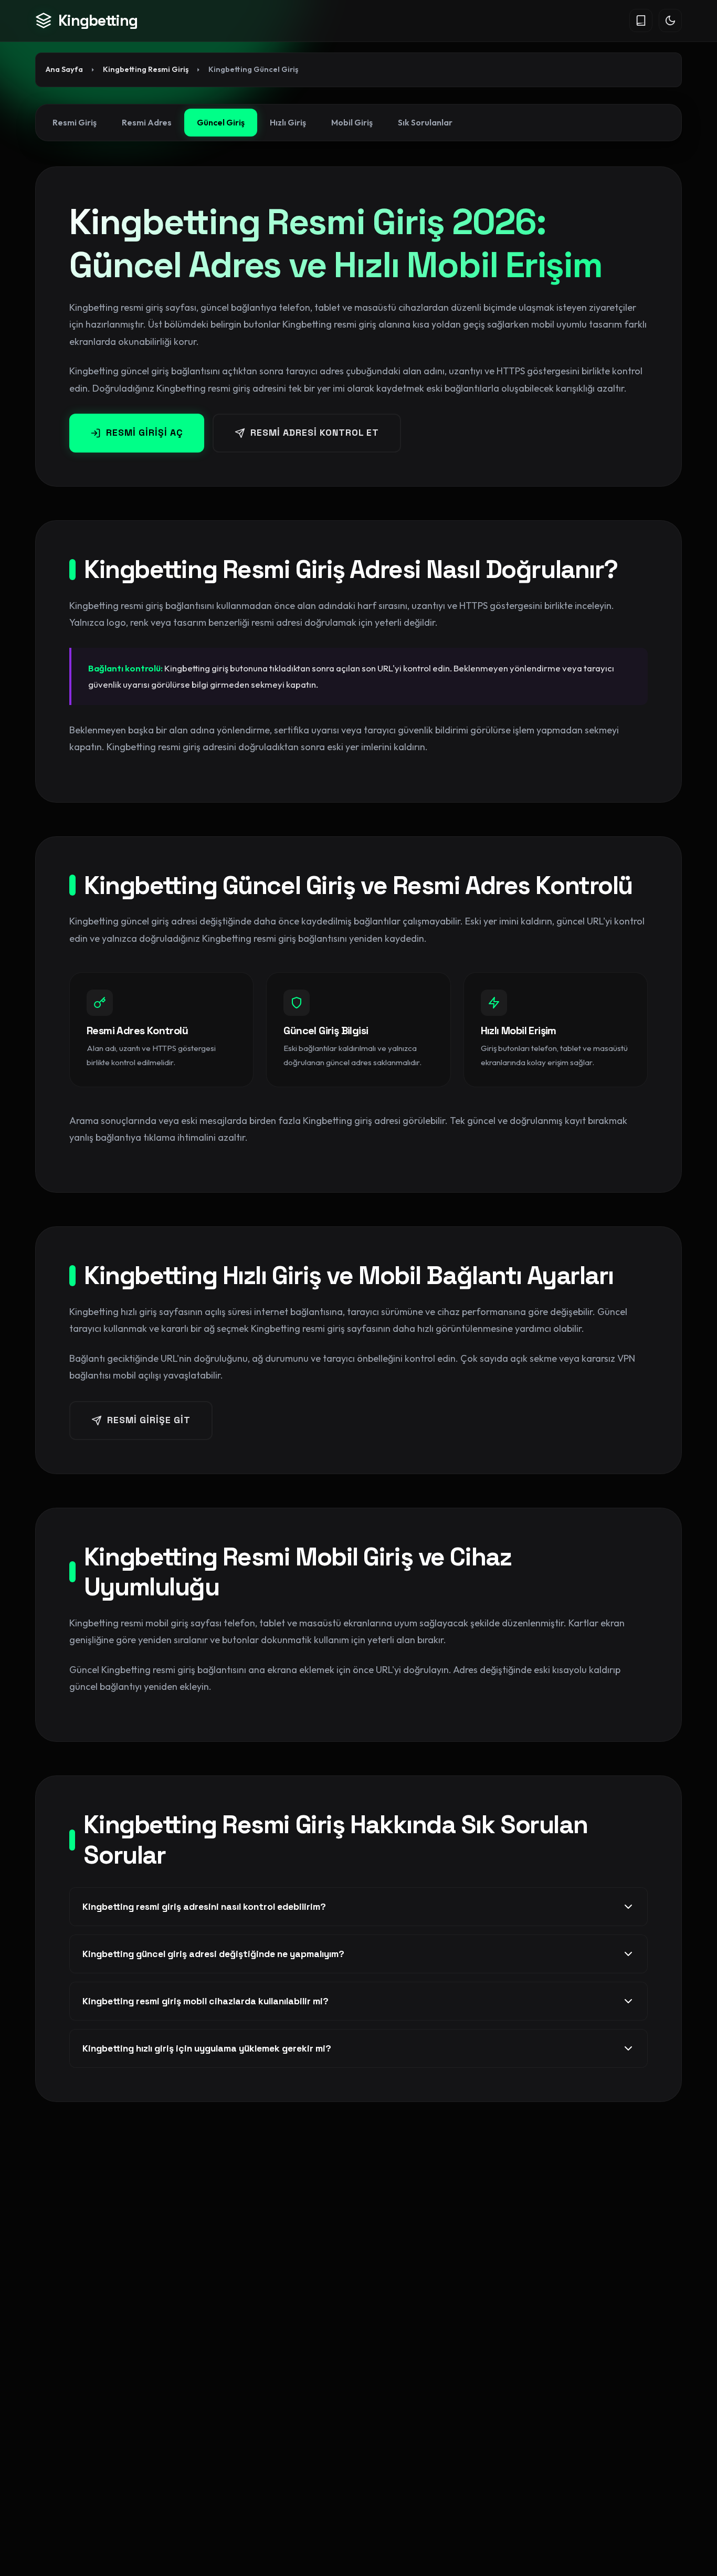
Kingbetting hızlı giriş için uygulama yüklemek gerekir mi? (207, 2048)
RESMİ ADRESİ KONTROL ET (315, 433)
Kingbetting (98, 20)
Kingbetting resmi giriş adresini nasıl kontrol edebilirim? (204, 1907)
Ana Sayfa (64, 69)
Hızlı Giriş (288, 122)
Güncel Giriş (221, 122)
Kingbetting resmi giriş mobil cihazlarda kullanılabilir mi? (205, 2001)
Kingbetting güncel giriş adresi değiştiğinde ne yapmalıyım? (213, 1954)
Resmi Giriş (75, 122)
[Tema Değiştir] (670, 20)
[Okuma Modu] (641, 20)
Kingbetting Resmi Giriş (146, 69)
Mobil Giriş (352, 122)
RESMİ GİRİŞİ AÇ (145, 433)
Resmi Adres (147, 122)
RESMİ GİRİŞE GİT (149, 1420)
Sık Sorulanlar (425, 122)
